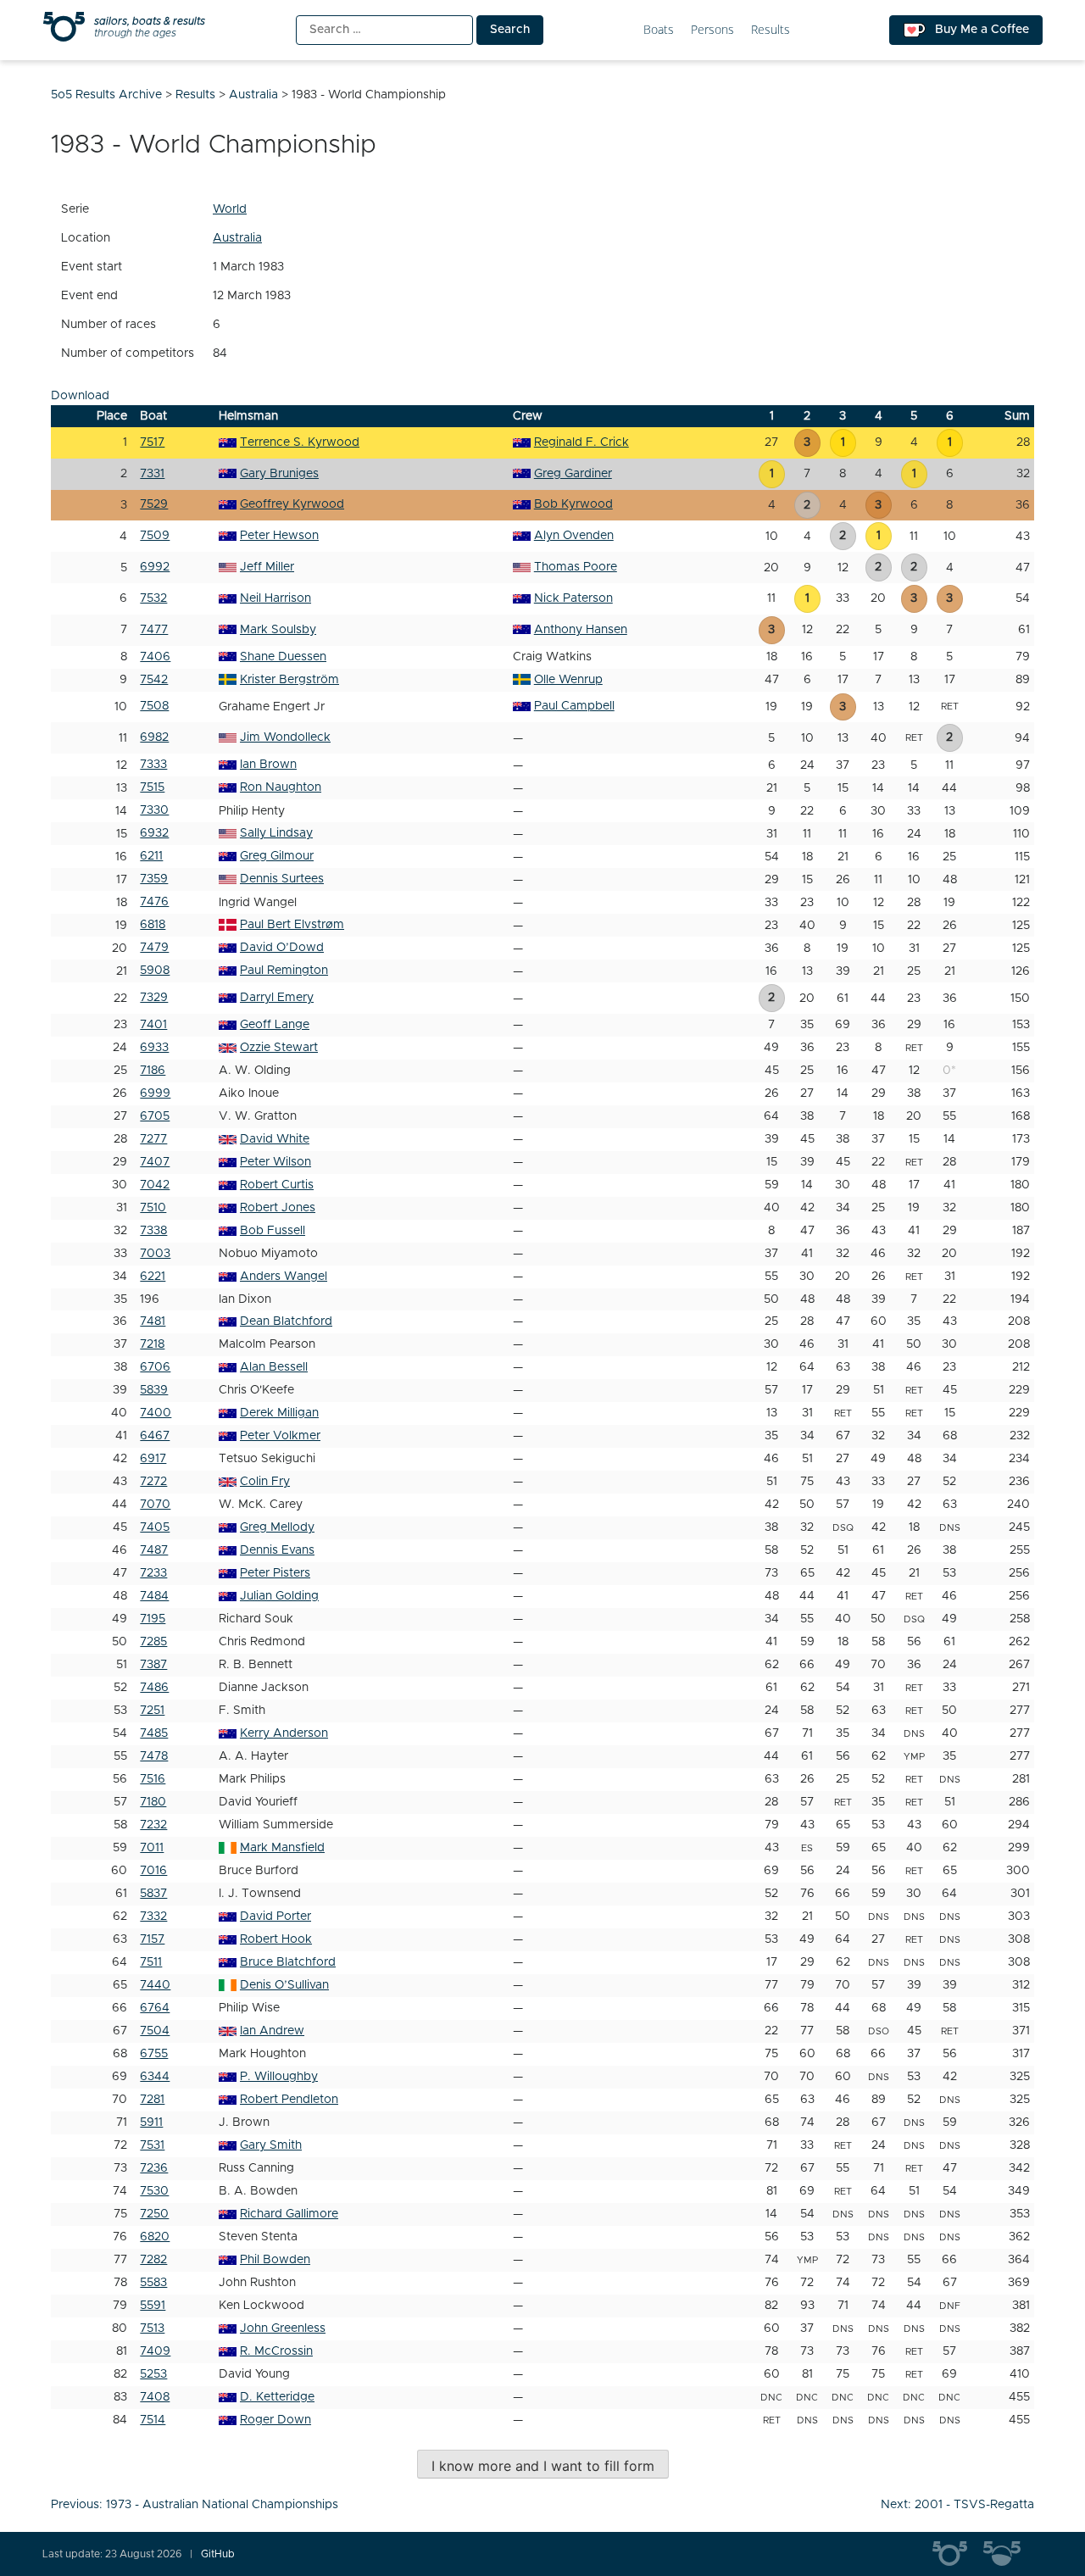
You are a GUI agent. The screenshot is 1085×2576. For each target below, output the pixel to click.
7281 (152, 2100)
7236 (154, 2168)
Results (771, 30)
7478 (154, 1756)
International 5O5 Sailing (958, 2554)
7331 (152, 474)
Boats (659, 30)
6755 (154, 2054)
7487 (154, 1550)
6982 (154, 737)
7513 (152, 2328)
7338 (153, 1231)
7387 (153, 1665)
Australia (237, 238)
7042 (155, 1185)
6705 (155, 1116)
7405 (155, 1527)
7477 (154, 630)
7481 (153, 1321)
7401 (153, 1025)
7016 (153, 1871)
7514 (153, 2420)
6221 (153, 1277)
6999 (155, 1093)
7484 (154, 1596)
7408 (155, 2397)
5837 (153, 1894)
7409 (155, 2351)
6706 (155, 1367)
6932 (154, 833)
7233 (153, 1573)
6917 (153, 1459)
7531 (152, 2145)
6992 (155, 567)
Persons (712, 30)
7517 (152, 442)
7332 (153, 1917)
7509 (155, 536)
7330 (154, 810)
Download (80, 396)
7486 (154, 1688)
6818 (153, 925)
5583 (153, 2283)
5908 (155, 971)
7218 (152, 1344)
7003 (155, 1254)
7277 (153, 1139)
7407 (155, 1162)
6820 (155, 2237)
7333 (153, 765)
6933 (154, 1048)
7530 (154, 2191)
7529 (154, 504)
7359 (154, 879)
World (230, 209)
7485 (154, 1733)
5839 (154, 1390)
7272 (153, 1482)
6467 (155, 1436)
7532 (153, 598)
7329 (154, 998)
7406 (155, 657)
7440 (155, 1985)
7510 (153, 1208)
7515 (152, 787)
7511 (151, 1962)
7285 (153, 1642)
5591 (153, 2306)
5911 (151, 2123)
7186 (153, 1071)
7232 (153, 1825)
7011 (152, 1848)
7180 (153, 1802)
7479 (154, 948)
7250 (154, 2214)
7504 (155, 2031)
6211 (151, 856)
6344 (155, 2077)
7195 (153, 1619)
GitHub (218, 2554)
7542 (154, 680)
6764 (155, 2008)
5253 (153, 2374)
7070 (155, 1505)
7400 (156, 1413)
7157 (152, 1939)
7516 (153, 1779)
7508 (154, 706)
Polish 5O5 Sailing (1009, 2554)
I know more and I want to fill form (543, 2466)
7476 (154, 902)
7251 (152, 1711)
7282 (153, 2260)
